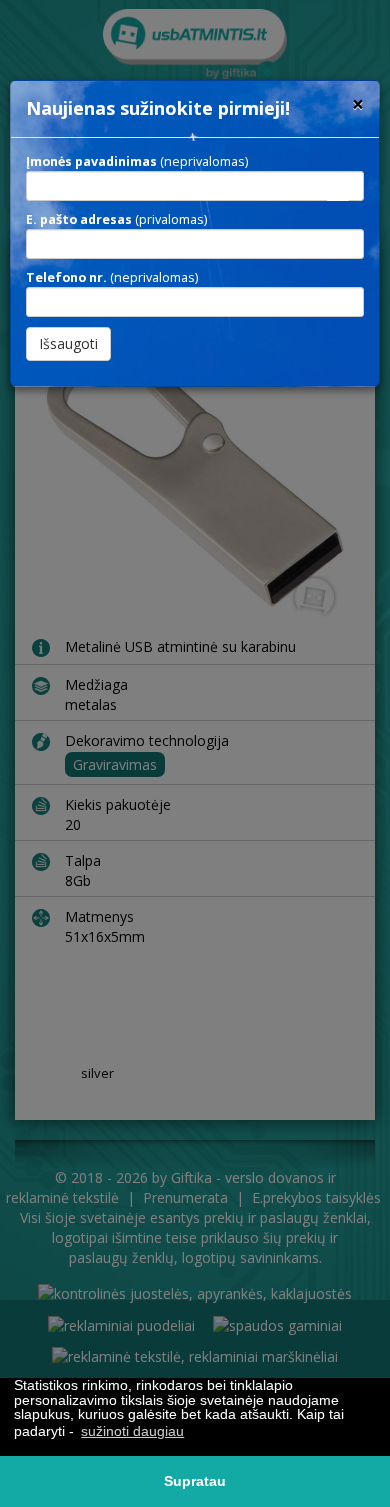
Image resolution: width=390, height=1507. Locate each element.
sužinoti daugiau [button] (132, 1431)
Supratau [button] (195, 1481)
